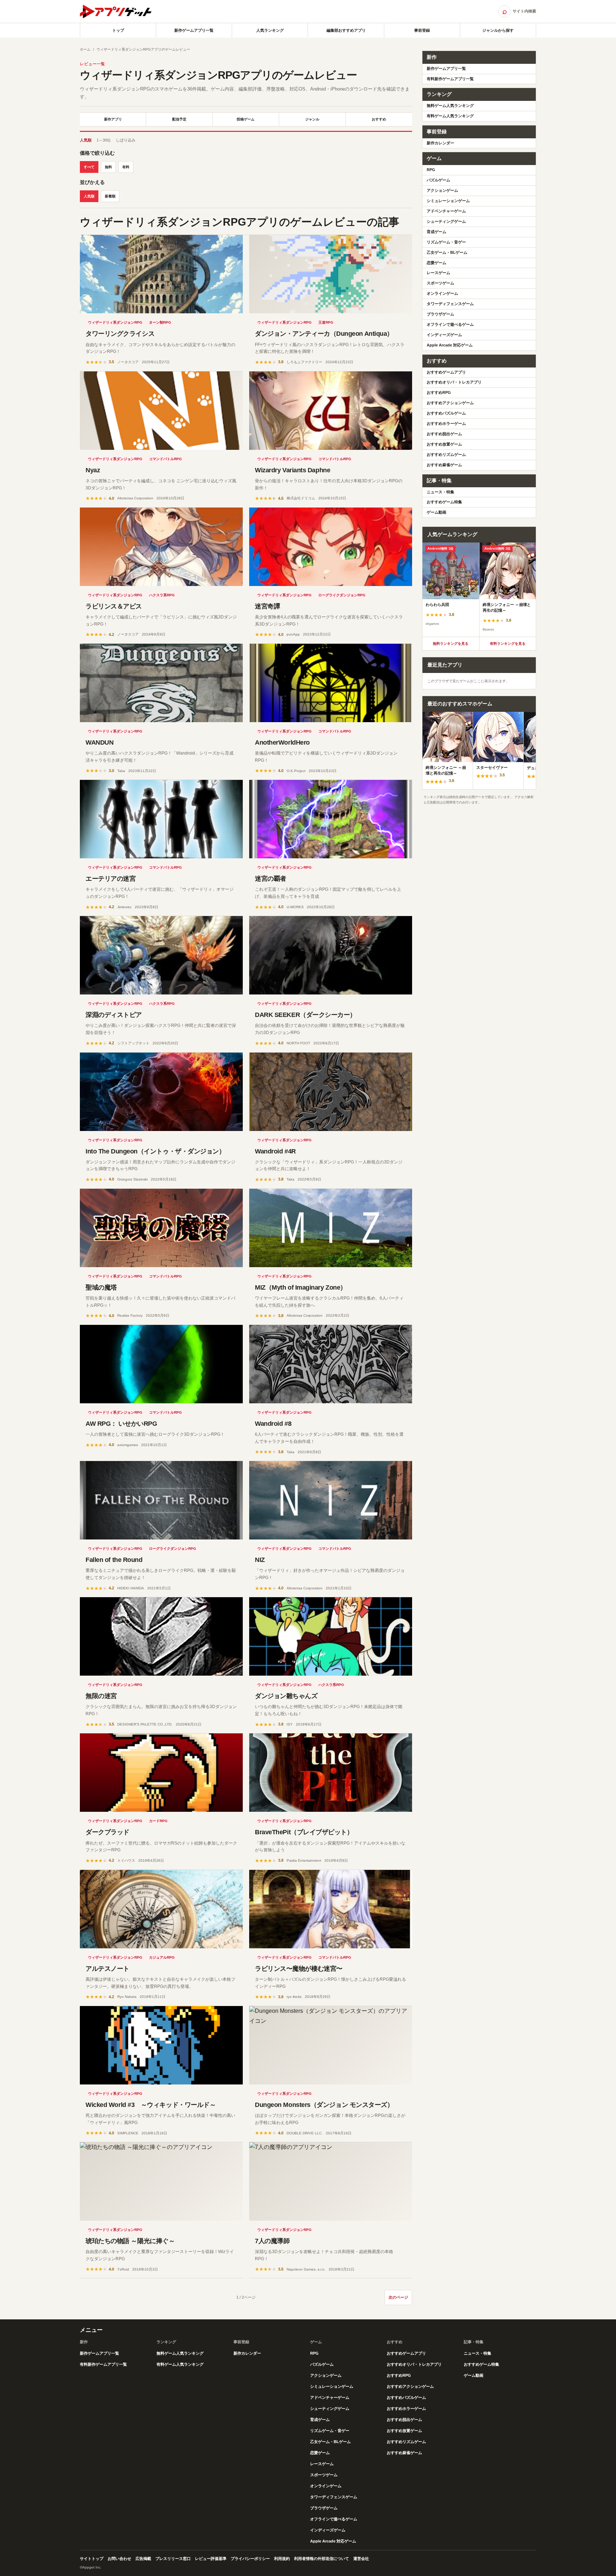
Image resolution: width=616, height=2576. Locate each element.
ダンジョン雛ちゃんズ (286, 1696)
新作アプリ (113, 119)
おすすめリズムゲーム (446, 454)
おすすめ (379, 119)
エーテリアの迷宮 (111, 879)
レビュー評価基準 (211, 2559)
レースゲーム (438, 273)
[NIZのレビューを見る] (331, 1500)
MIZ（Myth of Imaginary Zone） (301, 1287)
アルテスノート (107, 1969)
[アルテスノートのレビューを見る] (161, 1909)
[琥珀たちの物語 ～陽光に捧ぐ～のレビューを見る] (161, 2181)
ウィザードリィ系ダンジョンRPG (115, 322)
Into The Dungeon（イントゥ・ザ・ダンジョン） (155, 1151)
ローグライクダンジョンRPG (342, 595)
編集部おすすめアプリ (346, 30)
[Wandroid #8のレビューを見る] (331, 1364)
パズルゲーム (438, 180)
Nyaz (93, 470)
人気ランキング (270, 30)
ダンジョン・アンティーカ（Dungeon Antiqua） (324, 334)
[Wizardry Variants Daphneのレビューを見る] (331, 411)
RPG (431, 170)
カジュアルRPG (162, 1957)
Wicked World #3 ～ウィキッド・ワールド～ (151, 2105)
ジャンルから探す (498, 30)
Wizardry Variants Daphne (292, 470)
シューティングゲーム (446, 221)
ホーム (85, 49)
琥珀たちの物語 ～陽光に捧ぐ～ (130, 2241)
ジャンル (312, 119)
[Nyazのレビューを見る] (161, 411)
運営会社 (361, 2559)
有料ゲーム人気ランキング (450, 116)
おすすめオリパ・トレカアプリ (454, 382)
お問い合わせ (119, 2559)
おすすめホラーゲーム (446, 423)
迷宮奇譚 (267, 606)
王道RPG (326, 322)
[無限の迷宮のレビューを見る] (161, 1636)
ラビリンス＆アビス (114, 606)
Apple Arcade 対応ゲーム (450, 345)
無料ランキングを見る (451, 644)
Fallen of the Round (114, 1560)
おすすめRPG (439, 392)
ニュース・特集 (440, 492)
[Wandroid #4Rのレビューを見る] (331, 1092)
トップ (118, 30)
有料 (126, 167)
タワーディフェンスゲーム (450, 304)
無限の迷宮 (101, 1696)
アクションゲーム (442, 190)
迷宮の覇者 (271, 879)
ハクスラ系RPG (162, 595)
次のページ (398, 2297)
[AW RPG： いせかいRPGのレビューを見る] (161, 1364)
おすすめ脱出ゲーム (444, 434)
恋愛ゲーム (437, 263)
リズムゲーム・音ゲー (446, 242)
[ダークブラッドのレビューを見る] (161, 1773)
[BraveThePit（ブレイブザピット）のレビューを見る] (331, 1773)
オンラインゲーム (442, 293)
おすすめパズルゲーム (446, 413)
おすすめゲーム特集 (444, 502)
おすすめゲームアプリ (446, 372)
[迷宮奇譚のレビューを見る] (331, 547)
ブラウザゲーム (440, 314)
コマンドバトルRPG (165, 459)
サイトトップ (92, 2559)
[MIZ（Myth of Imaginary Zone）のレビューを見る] (331, 1228)
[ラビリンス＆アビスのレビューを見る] (161, 547)
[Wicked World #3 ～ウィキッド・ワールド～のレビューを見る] (161, 2045)
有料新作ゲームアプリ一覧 (450, 79)
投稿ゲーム (246, 119)
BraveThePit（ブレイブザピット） (304, 1832)
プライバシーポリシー (250, 2559)
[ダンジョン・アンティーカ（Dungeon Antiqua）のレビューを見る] (331, 274)
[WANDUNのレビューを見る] (161, 683)
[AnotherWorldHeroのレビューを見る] (331, 683)
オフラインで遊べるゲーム (450, 324)
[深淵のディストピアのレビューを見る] (161, 955)
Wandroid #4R (275, 1151)
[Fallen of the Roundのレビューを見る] (161, 1500)
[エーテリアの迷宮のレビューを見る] (161, 819)
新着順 (110, 196)
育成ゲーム (437, 232)
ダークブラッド (107, 1832)
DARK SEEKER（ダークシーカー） (306, 1015)
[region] (479, 590)
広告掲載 (143, 2559)
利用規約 (282, 2559)
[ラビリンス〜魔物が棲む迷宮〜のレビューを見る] (331, 1909)
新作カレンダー (440, 143)
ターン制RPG (160, 322)
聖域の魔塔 (101, 1287)
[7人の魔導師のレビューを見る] (331, 2181)
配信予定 (179, 119)
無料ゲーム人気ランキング (450, 106)
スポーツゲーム (440, 283)
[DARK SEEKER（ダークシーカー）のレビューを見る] (331, 955)
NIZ (260, 1560)
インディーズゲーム (444, 335)
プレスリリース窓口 (173, 2559)
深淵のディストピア (114, 1015)
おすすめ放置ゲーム (444, 444)
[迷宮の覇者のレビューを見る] (331, 819)
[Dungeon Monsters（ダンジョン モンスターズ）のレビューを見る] (331, 2045)
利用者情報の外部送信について (322, 2559)
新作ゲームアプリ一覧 (194, 30)
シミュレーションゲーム (448, 201)
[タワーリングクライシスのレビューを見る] (161, 274)
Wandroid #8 (273, 1424)
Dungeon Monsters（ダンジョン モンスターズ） (324, 2105)
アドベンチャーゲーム (446, 211)
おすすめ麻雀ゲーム (444, 465)
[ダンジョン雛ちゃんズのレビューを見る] (331, 1636)
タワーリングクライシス (120, 334)
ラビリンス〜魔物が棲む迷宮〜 (299, 1969)
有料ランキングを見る (508, 644)
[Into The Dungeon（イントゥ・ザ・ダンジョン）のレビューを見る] (161, 1092)
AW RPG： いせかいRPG (121, 1424)
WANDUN (99, 742)
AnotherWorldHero (282, 742)
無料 (108, 167)
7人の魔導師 (272, 2241)
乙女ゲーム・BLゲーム (447, 252)
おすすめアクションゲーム (450, 403)
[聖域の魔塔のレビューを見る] (161, 1228)
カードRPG (158, 1821)
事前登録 (422, 30)
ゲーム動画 (437, 512)
